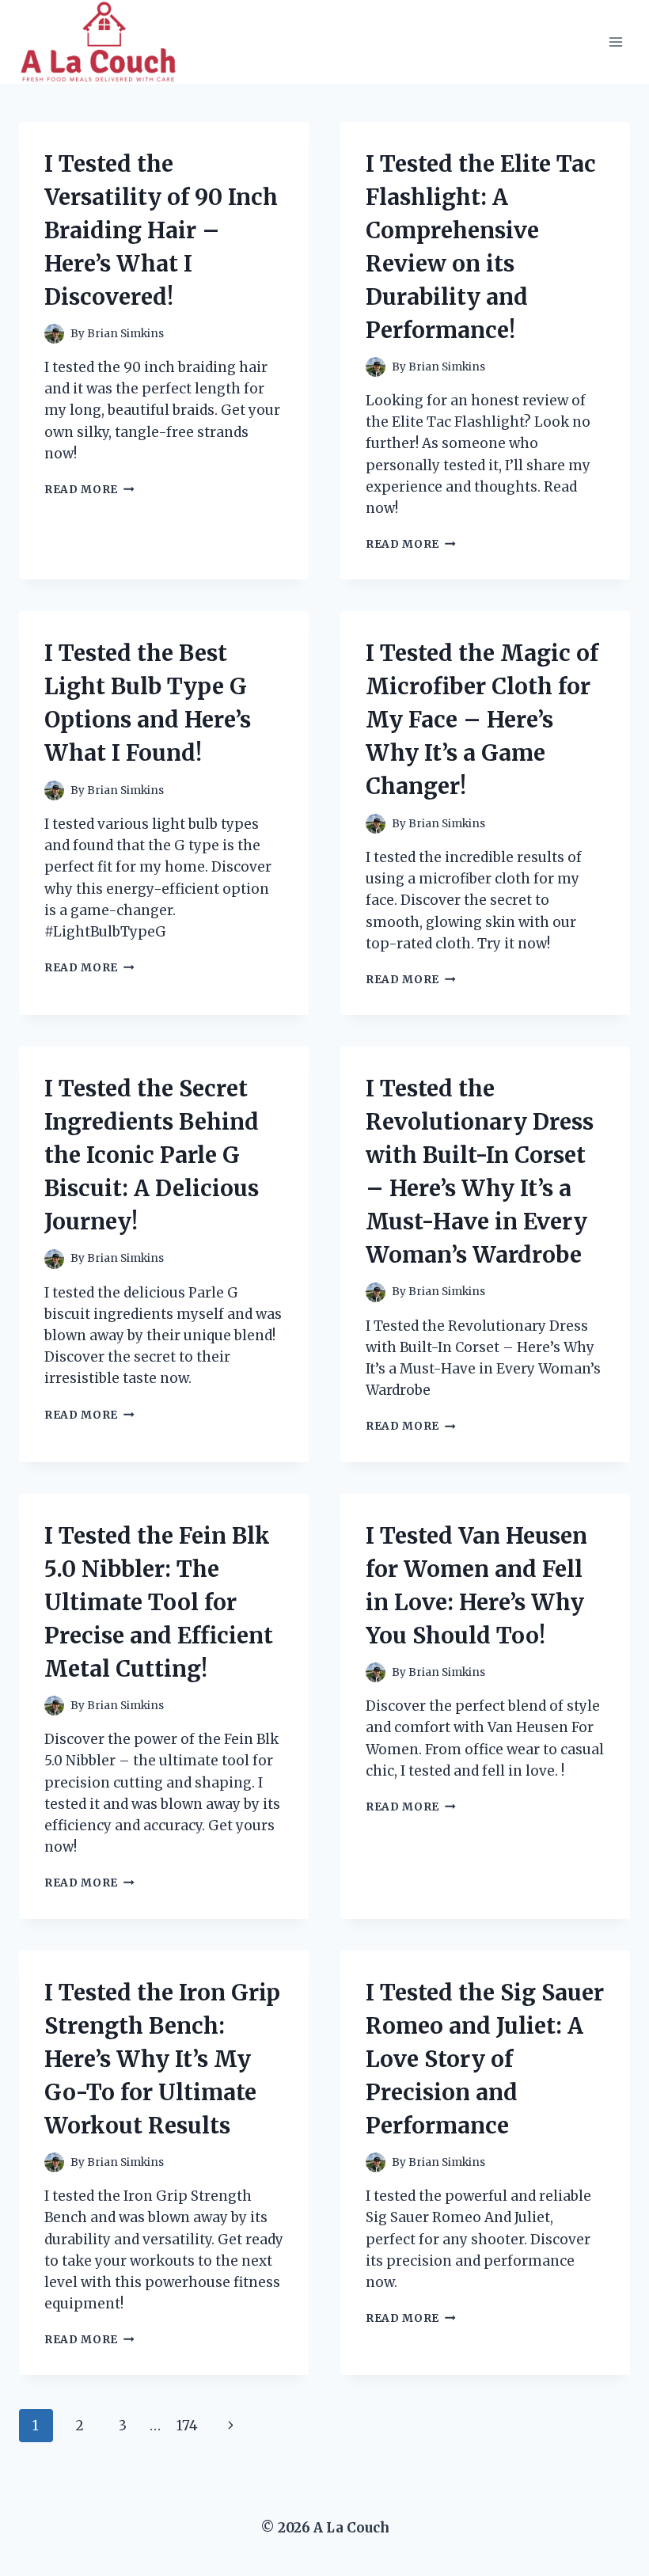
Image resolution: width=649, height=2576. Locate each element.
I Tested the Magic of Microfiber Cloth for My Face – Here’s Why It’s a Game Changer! (482, 720)
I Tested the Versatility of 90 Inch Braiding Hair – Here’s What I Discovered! (161, 230)
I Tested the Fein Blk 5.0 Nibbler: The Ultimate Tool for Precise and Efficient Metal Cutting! (159, 1602)
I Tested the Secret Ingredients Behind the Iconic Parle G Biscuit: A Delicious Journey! (152, 1155)
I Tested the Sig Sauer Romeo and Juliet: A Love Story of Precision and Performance (485, 2059)
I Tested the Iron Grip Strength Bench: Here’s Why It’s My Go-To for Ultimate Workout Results (162, 2059)
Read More (89, 490)
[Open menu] (615, 42)
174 (187, 2426)
